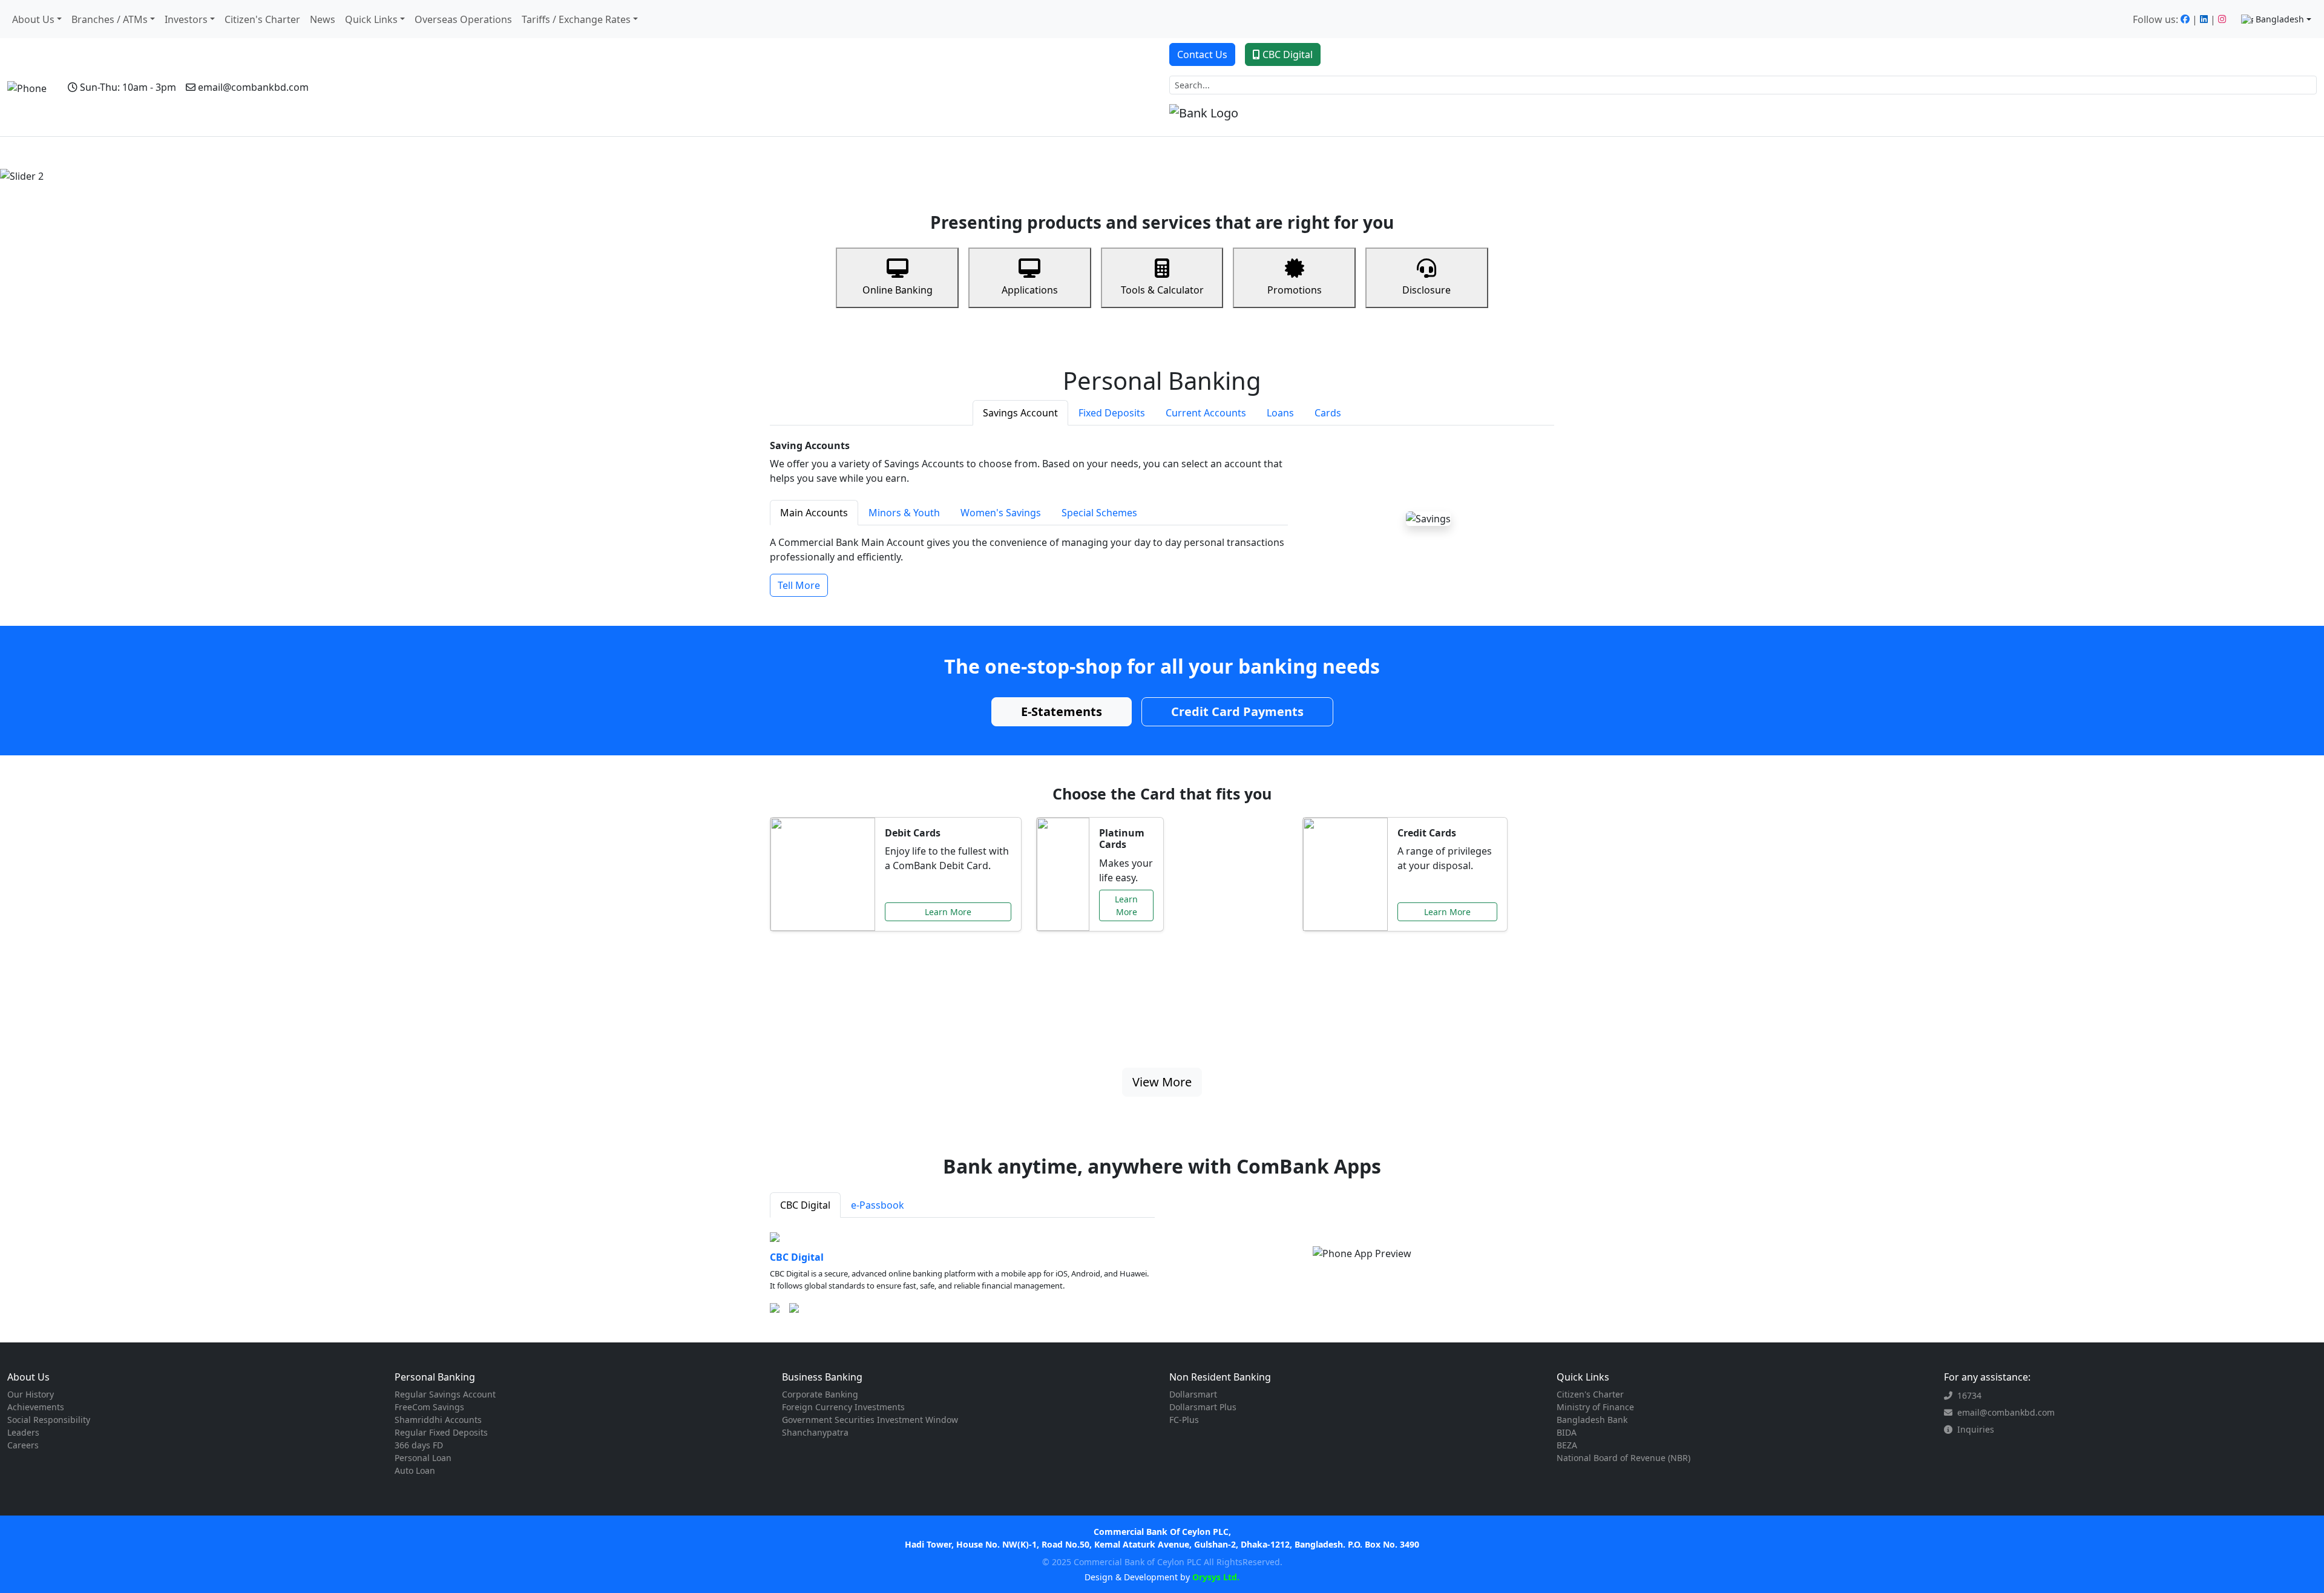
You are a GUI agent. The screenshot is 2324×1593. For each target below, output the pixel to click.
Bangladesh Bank (1592, 1420)
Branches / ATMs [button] (110, 19)
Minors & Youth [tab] (904, 513)
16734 (1969, 1395)
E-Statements (1062, 711)
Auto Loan (415, 1470)
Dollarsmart (1193, 1394)
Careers (23, 1445)
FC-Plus (1184, 1420)
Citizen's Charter (262, 19)
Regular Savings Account (445, 1394)
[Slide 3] (1173, 167)
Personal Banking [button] (93, 153)
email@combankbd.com (253, 87)
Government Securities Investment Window (870, 1420)
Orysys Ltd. (1215, 1577)
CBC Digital (1288, 54)
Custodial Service (450, 153)
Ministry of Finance (1595, 1407)
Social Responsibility (49, 1420)
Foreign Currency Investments (843, 1407)
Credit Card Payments (1237, 711)
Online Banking (898, 290)
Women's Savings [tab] (1001, 513)
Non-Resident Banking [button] (279, 153)
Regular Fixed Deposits (441, 1432)
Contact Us (1202, 54)
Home (35, 153)
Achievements (36, 1407)
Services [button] (590, 153)
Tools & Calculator (1162, 290)
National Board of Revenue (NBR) (1623, 1458)
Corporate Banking (820, 1394)
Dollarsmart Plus (1203, 1407)
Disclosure (1426, 290)
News (323, 19)
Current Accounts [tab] (1206, 413)
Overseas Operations (463, 19)
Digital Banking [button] (526, 153)
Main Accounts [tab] (814, 513)
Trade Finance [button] (370, 153)
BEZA (1567, 1445)
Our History (31, 1394)
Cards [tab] (1328, 413)
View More (1162, 1082)
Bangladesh (2280, 19)
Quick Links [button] (371, 19)
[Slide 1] (1129, 167)
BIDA (1567, 1432)
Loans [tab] (1280, 413)
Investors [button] (186, 19)
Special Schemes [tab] (1099, 513)
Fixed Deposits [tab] (1112, 413)
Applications (1030, 290)
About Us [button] (33, 19)
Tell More (799, 585)
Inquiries (1976, 1429)
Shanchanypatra (815, 1432)
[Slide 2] (1151, 167)
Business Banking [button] (181, 153)
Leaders (23, 1432)
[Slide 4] (1195, 167)
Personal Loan (423, 1458)
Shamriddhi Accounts (438, 1420)
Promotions (1295, 290)
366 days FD (419, 1445)
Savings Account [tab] (1020, 413)
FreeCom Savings (429, 1407)
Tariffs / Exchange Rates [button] (576, 19)
